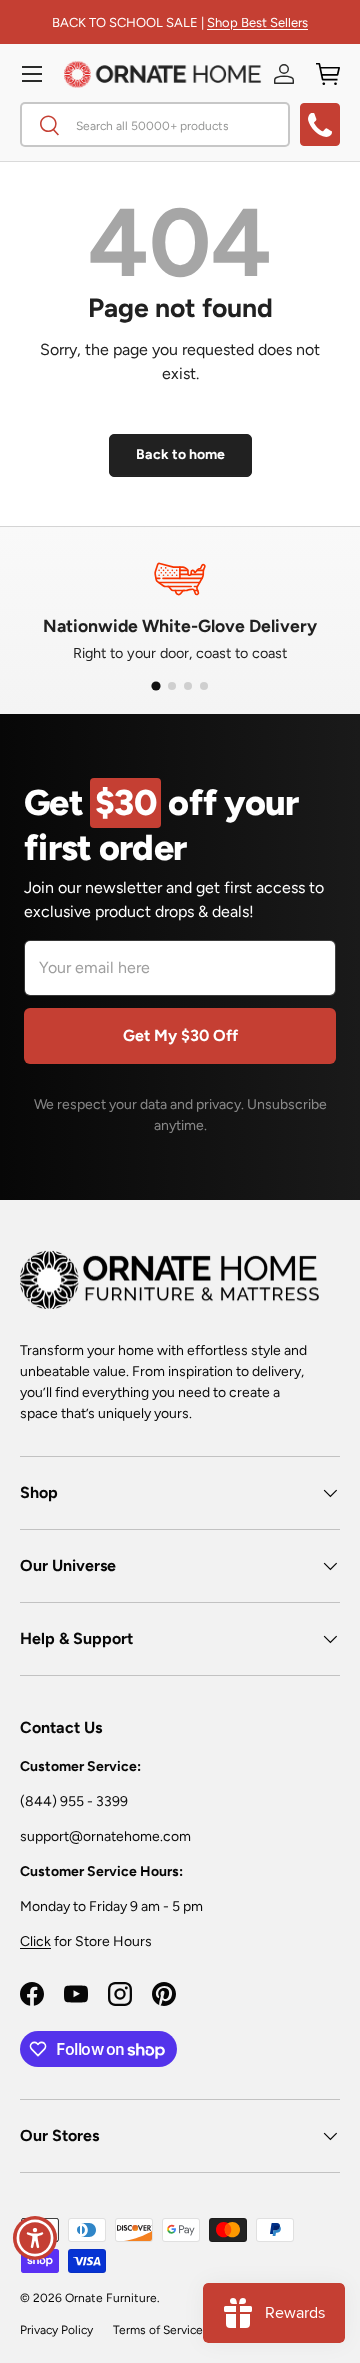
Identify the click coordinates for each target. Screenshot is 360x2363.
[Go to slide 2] (172, 686)
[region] (180, 608)
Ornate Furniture (111, 2298)
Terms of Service (158, 2330)
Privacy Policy (56, 2330)
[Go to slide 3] (188, 686)
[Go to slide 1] (155, 686)
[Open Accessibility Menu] (35, 2238)
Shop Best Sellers (257, 22)
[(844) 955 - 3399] (320, 124)
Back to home (180, 454)
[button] (328, 74)
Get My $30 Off (180, 1035)
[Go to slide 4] (204, 686)
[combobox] (155, 124)
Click (35, 1941)
